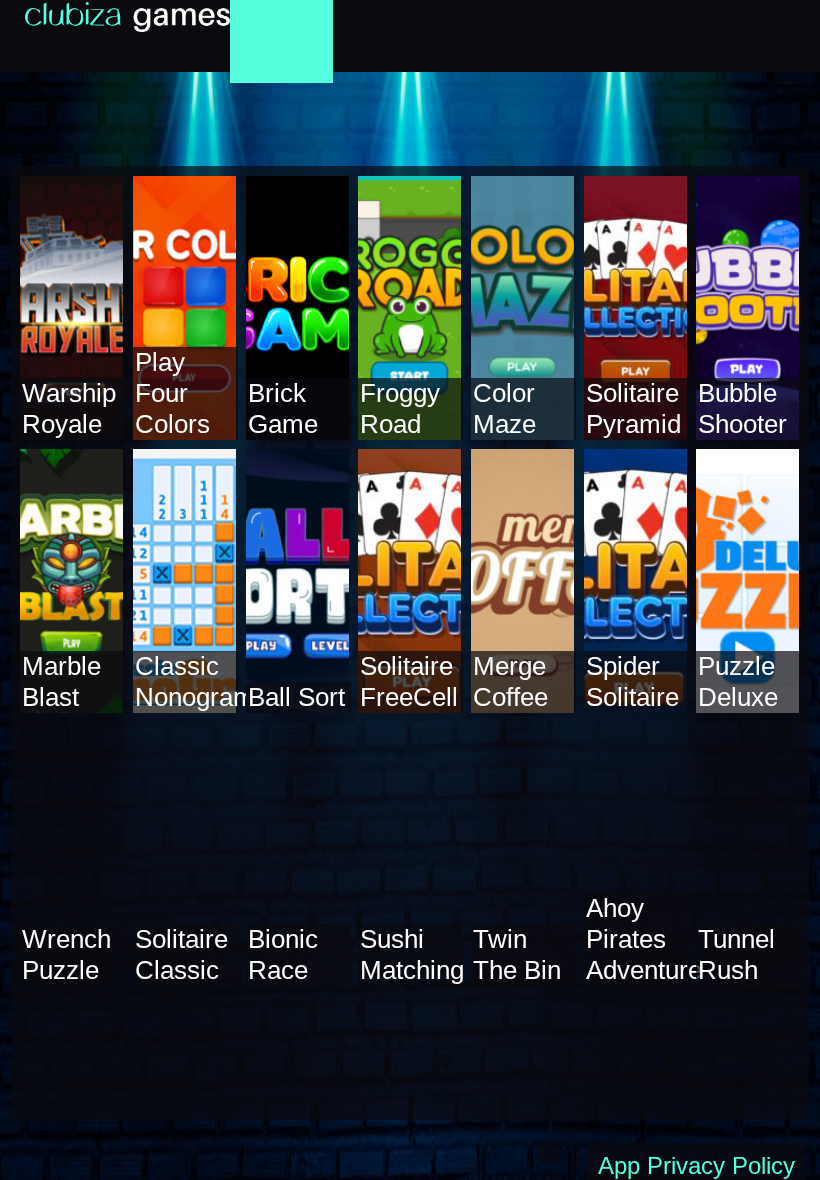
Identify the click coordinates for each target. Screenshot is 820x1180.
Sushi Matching (412, 954)
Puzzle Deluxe (738, 681)
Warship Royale (69, 408)
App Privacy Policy (696, 1166)
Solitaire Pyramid (633, 408)
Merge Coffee (510, 681)
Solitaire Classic (181, 954)
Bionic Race (283, 954)
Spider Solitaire (632, 681)
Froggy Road (400, 408)
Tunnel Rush (736, 954)
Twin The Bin (517, 954)
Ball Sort (296, 697)
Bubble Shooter (742, 408)
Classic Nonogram (195, 681)
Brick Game (283, 408)
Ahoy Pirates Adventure (644, 939)
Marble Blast (61, 681)
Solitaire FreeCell (409, 681)
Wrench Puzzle (66, 954)
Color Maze (504, 408)
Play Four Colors (172, 393)
